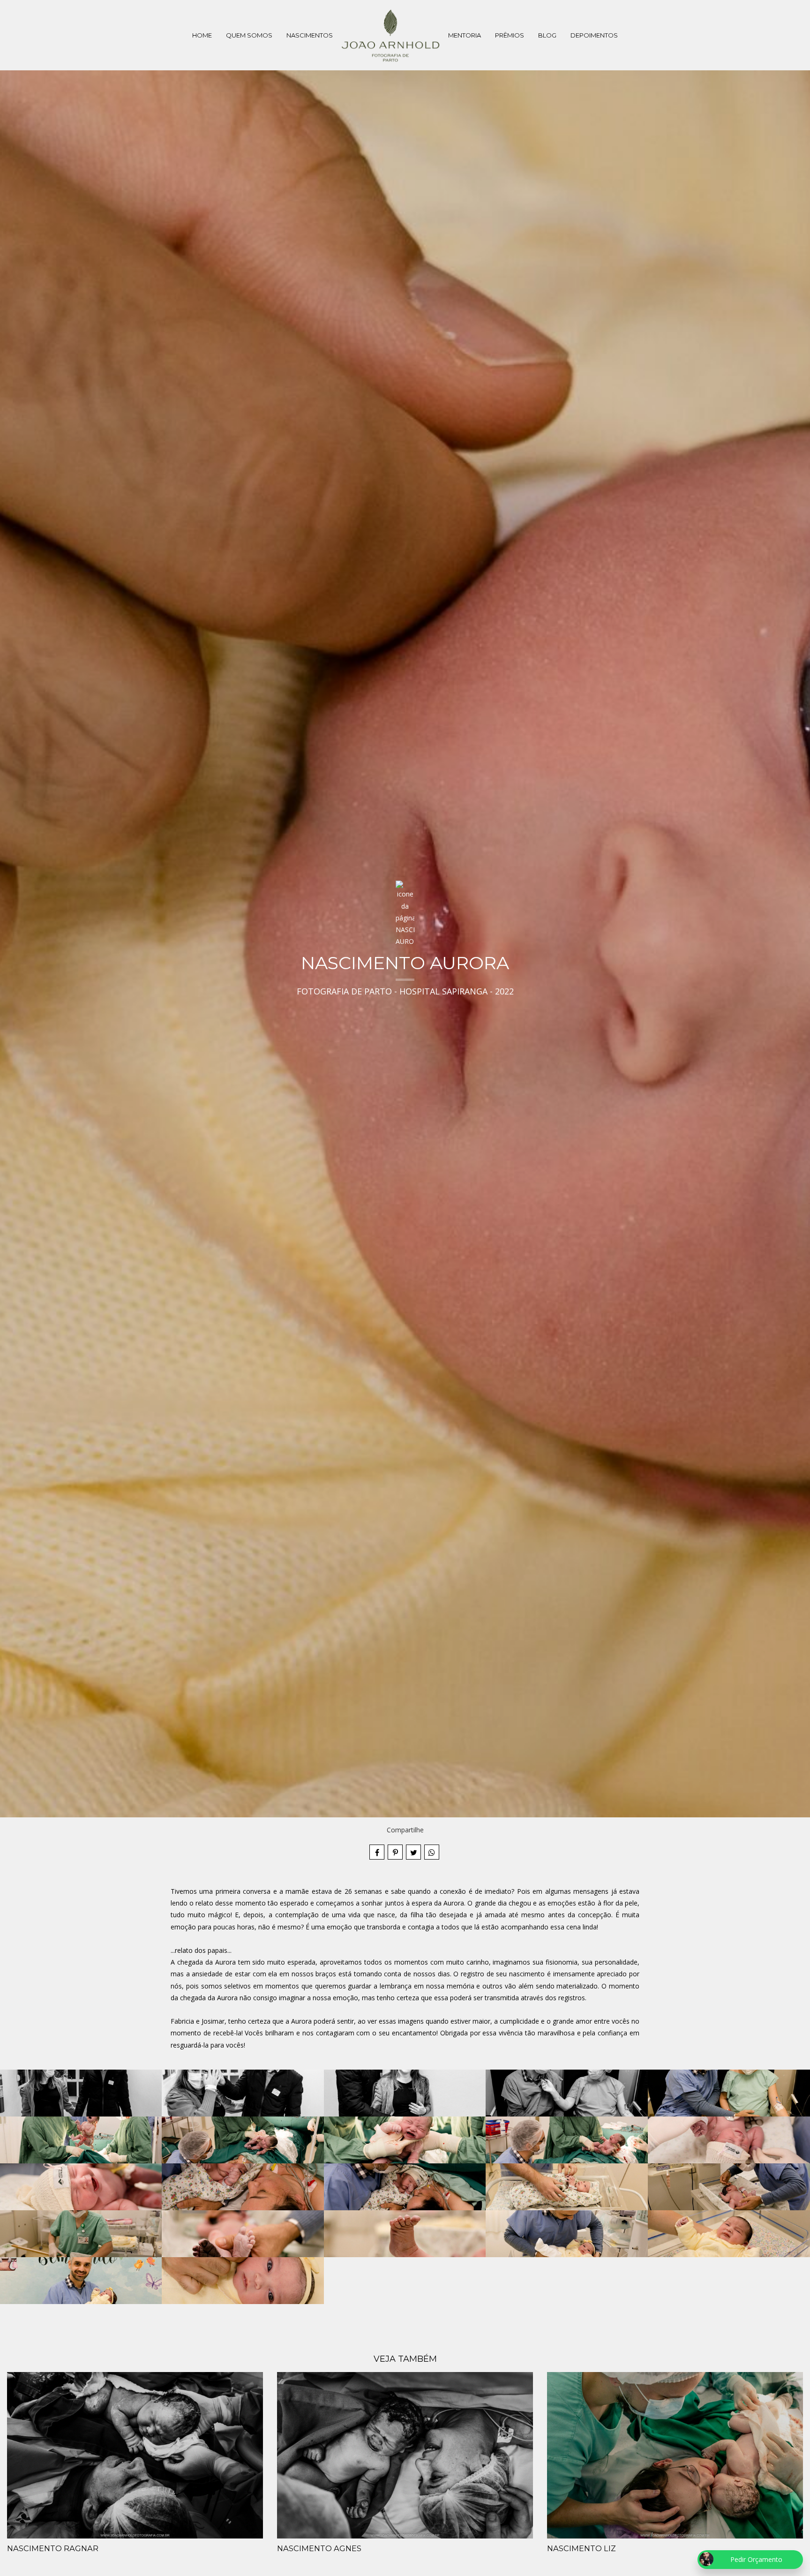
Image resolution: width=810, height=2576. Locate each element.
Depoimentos (594, 35)
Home (202, 35)
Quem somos (249, 35)
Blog (547, 35)
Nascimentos (310, 35)
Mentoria (465, 35)
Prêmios (510, 35)
